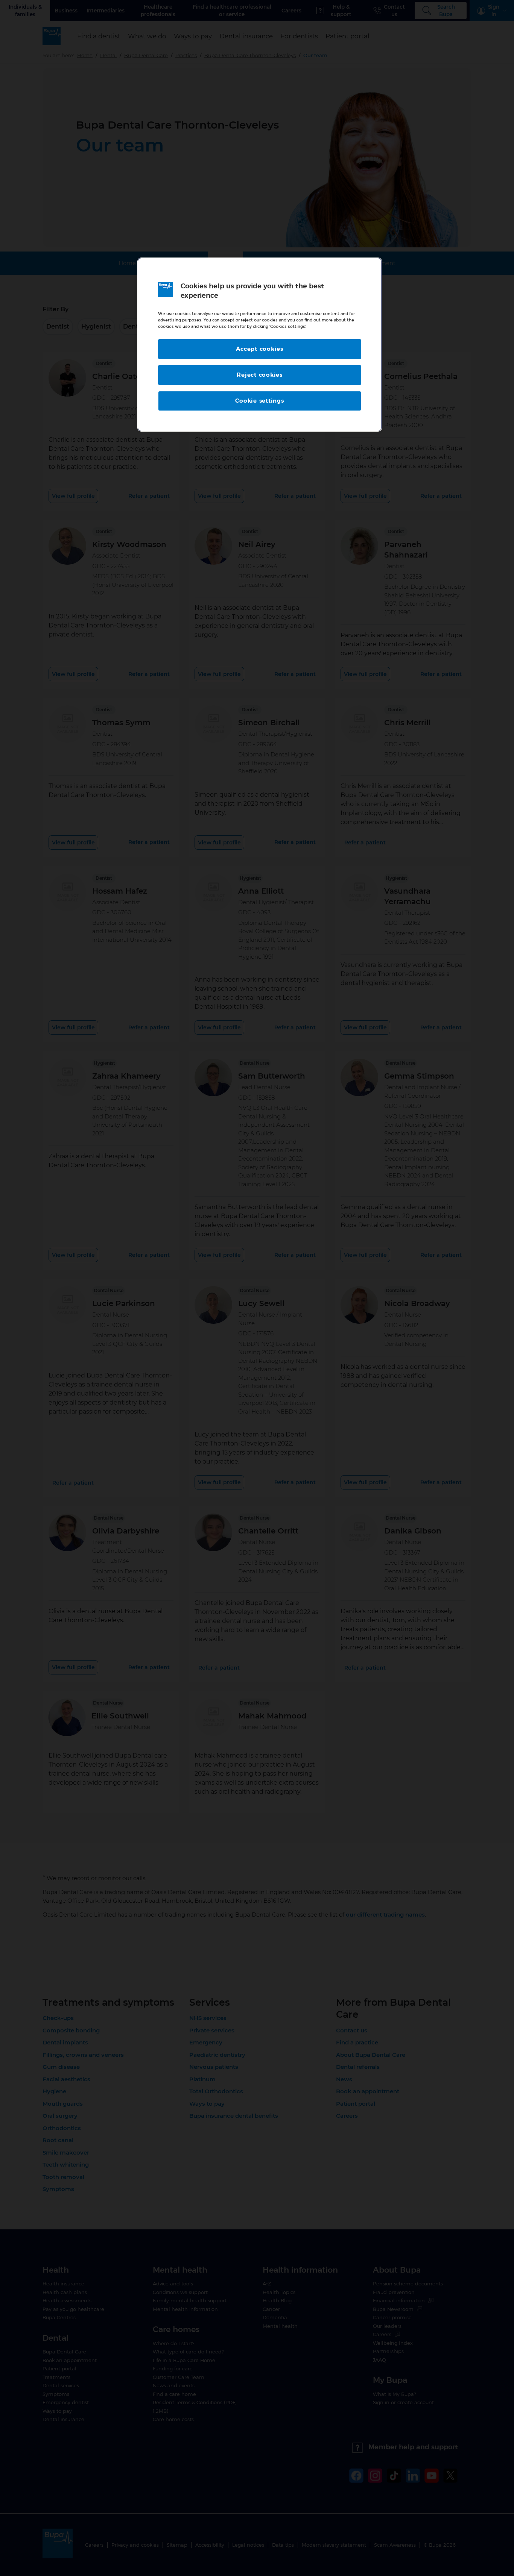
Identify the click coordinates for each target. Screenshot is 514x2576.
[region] (260, 345)
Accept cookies (260, 349)
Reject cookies (260, 375)
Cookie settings (259, 401)
